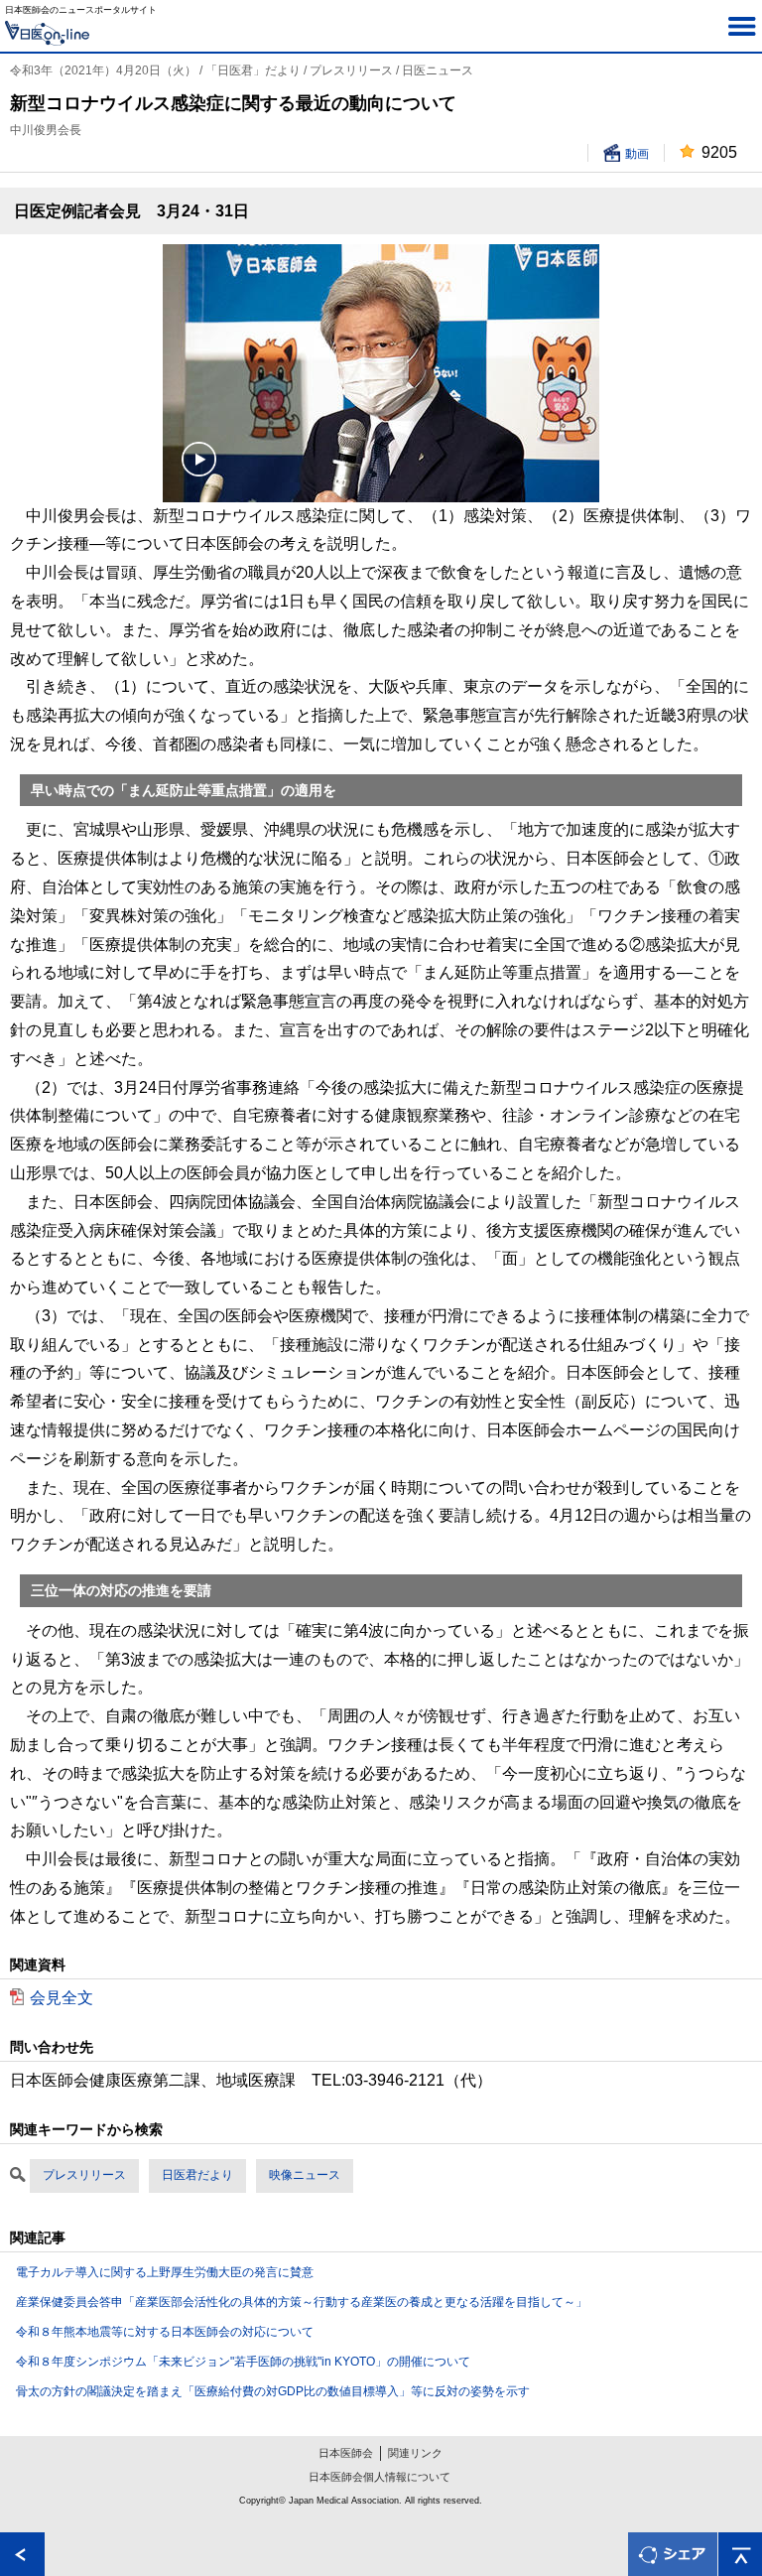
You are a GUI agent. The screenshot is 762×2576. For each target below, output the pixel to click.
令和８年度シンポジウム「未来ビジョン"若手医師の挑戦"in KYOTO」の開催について (243, 2362)
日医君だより (197, 2175)
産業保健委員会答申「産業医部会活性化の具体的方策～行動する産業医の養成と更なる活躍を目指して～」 (302, 2302)
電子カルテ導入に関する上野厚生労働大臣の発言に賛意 (165, 2272)
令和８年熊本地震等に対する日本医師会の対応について (165, 2332)
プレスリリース (84, 2175)
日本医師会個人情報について (380, 2477)
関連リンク (415, 2453)
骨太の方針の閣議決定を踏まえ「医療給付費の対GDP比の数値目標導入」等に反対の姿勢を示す (273, 2391)
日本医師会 (346, 2453)
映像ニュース (305, 2175)
